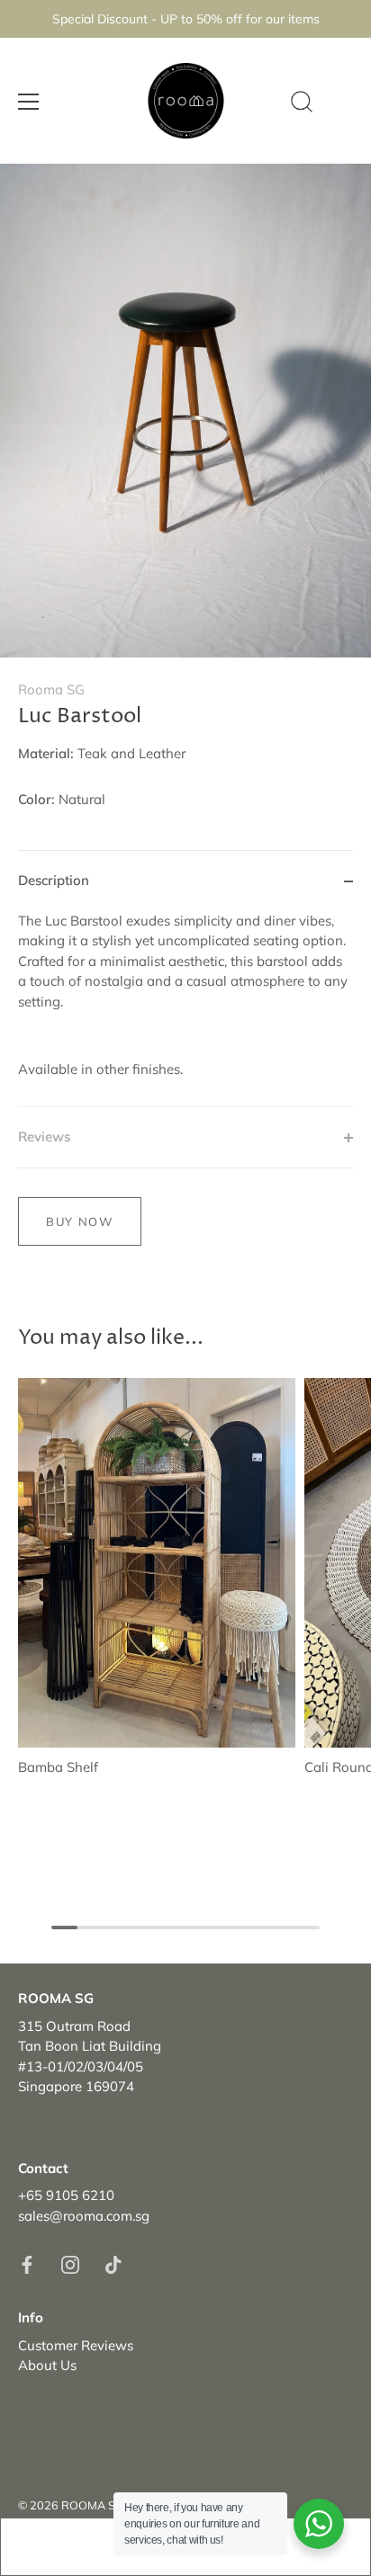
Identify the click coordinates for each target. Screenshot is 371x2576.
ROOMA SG (92, 2505)
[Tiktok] (113, 2263)
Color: (36, 800)
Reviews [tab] (44, 1136)
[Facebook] (27, 2263)
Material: (46, 754)
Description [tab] (54, 880)
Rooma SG (51, 689)
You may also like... (111, 1337)
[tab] (185, 1009)
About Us (47, 2365)
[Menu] (29, 102)
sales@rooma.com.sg (84, 2216)
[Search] (302, 104)
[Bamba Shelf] (157, 1563)
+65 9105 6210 (66, 2195)
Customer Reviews (76, 2345)
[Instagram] (70, 2263)
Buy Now (80, 1221)
